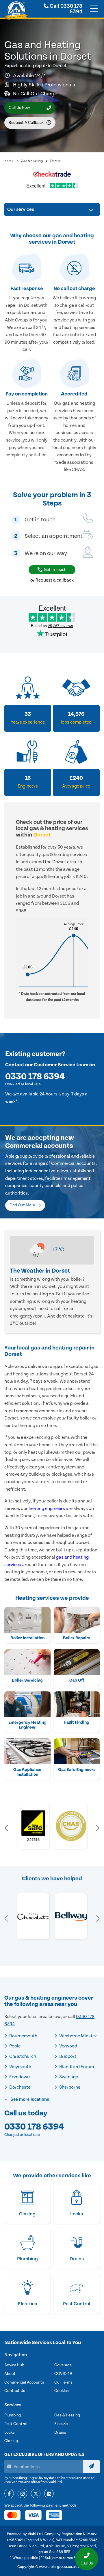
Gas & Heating (32, 161)
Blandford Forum (76, 2067)
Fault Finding (77, 1722)
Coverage (63, 2365)
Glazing (11, 2441)
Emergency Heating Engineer (27, 1725)
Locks (10, 2433)
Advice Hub (14, 2365)
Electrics (62, 2424)
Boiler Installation (27, 1638)
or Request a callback (52, 580)
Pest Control (16, 2424)
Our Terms (63, 2382)
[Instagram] (22, 2494)
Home (9, 161)
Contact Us (15, 2391)
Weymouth (20, 2067)
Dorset (55, 161)
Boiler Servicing (27, 1680)
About (10, 2374)
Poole (14, 2046)
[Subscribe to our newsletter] (91, 2467)
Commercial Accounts (24, 2382)
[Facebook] (9, 2494)
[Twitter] (36, 2494)
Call (65, 9)
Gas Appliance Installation (27, 1772)
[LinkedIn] (49, 2494)
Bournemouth (23, 2036)
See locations (29, 2099)
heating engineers (47, 1508)
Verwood (68, 2046)
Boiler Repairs (77, 1638)
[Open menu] (94, 9)
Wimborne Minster (77, 2036)
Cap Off (77, 1680)
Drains (60, 2433)
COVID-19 (63, 2374)
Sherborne (69, 2087)
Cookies (62, 2391)
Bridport (67, 2056)
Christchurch (22, 2056)
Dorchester (20, 2087)
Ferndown (19, 2077)
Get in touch (55, 570)
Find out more (23, 1205)
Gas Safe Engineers (77, 1770)
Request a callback (26, 123)
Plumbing (13, 2415)
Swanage (68, 2077)
